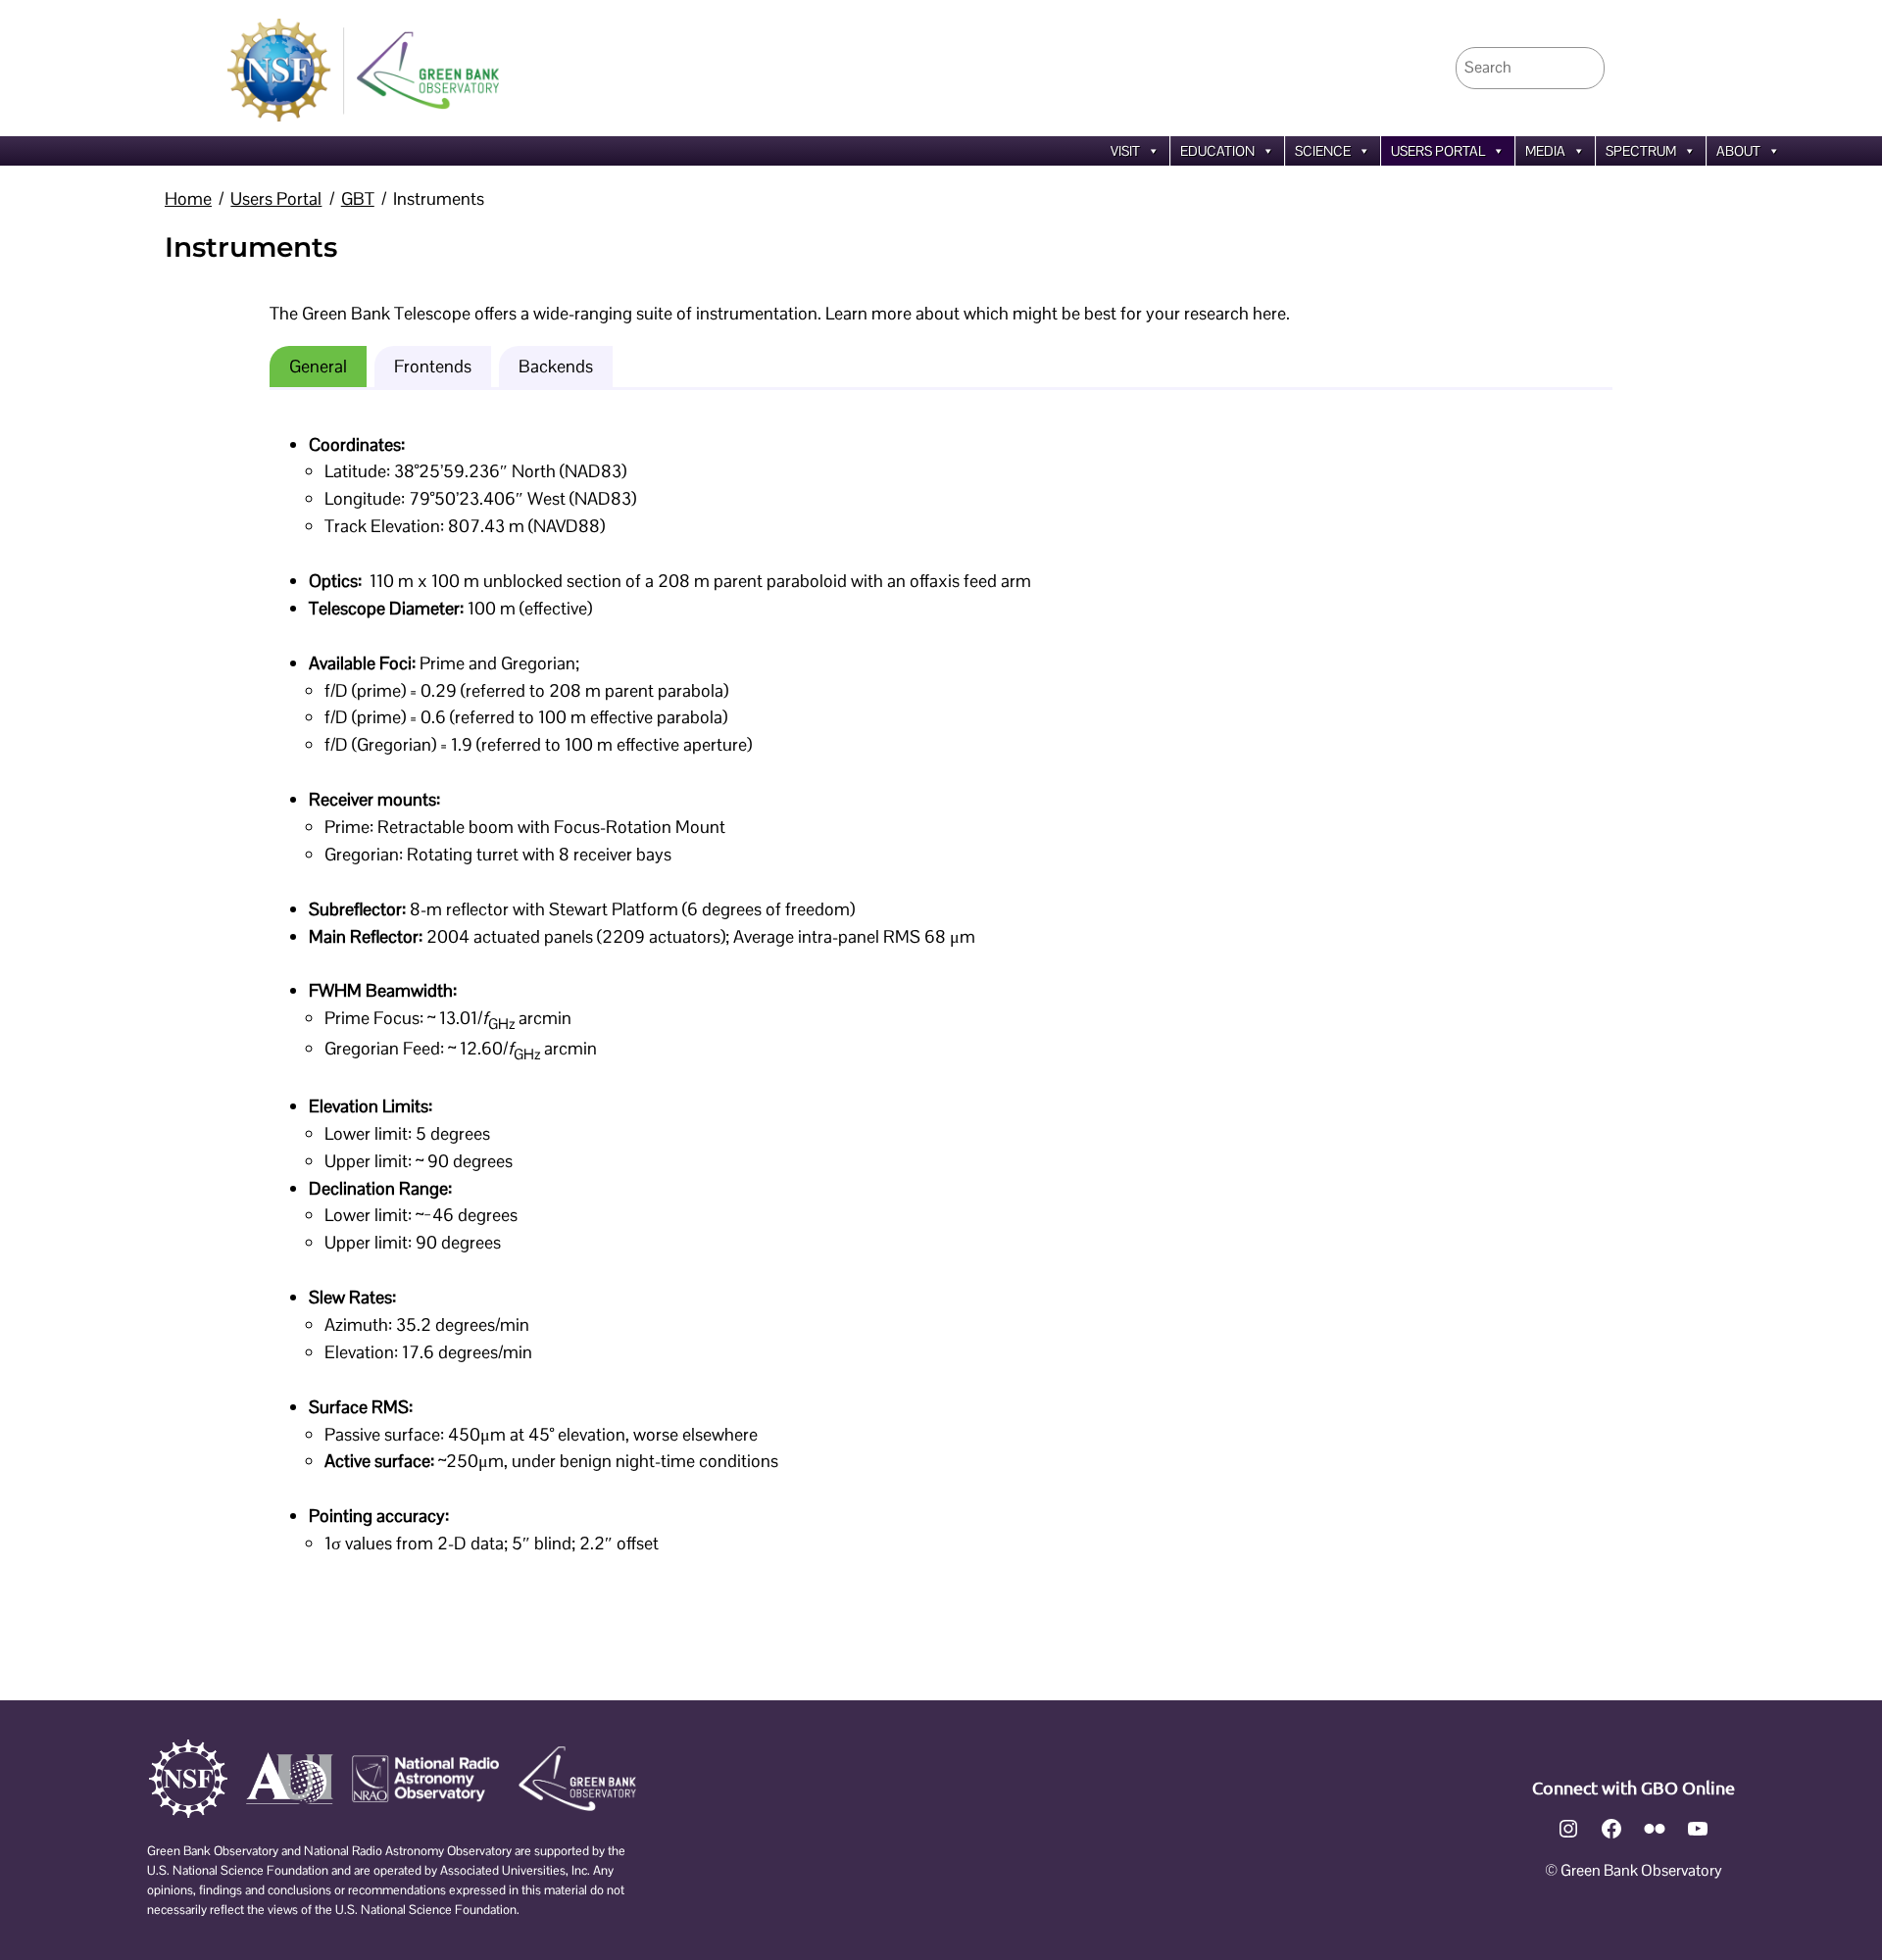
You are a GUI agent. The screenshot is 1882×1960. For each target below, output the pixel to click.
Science (1323, 151)
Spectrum (1641, 151)
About (1738, 151)
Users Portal (1438, 151)
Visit (1125, 151)
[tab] (318, 366)
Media (1545, 151)
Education (1217, 151)
